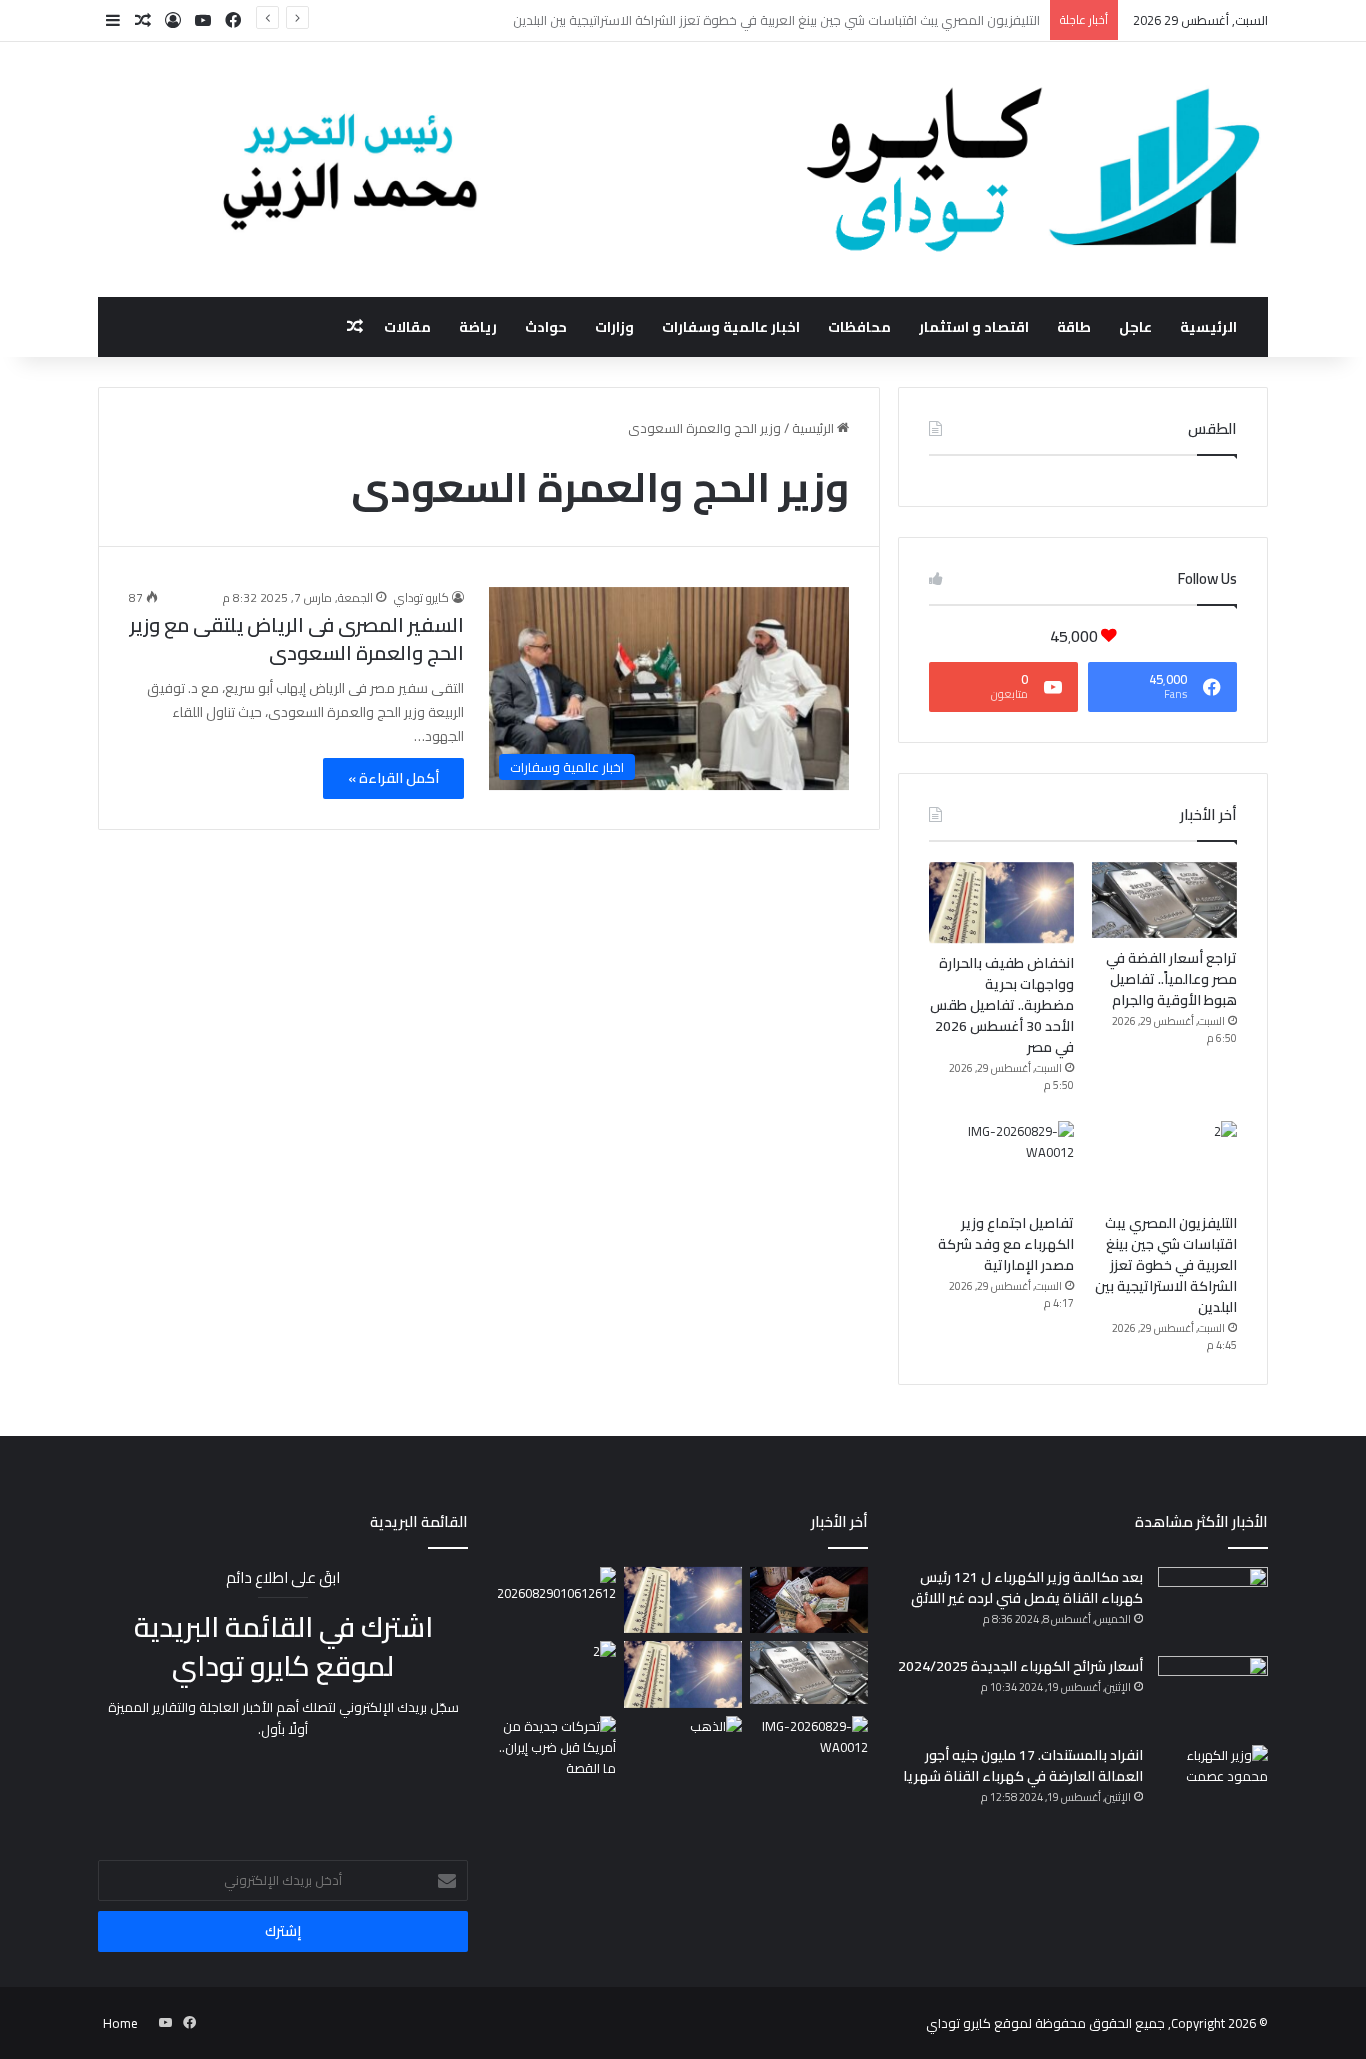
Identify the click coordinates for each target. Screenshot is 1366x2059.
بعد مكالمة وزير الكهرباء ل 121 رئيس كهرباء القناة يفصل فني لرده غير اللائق (1027, 1587)
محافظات (859, 327)
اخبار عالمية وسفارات (731, 327)
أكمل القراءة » (393, 778)
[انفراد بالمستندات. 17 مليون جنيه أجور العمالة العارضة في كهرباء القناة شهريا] (1213, 1782)
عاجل (1135, 327)
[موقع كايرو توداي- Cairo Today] (683, 169)
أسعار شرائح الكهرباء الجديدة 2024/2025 (1020, 1666)
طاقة (1074, 327)
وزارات (614, 327)
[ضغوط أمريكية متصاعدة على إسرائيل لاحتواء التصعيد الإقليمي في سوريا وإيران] (557, 1749)
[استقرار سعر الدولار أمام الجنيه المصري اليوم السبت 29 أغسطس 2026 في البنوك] (809, 1600)
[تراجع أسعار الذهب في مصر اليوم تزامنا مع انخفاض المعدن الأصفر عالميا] (683, 1749)
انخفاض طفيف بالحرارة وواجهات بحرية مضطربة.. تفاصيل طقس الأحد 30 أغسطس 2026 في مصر (1002, 1005)
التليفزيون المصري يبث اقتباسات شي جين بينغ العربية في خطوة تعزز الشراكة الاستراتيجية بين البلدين (1166, 1265)
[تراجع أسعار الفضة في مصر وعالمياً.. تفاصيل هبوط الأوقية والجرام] (1164, 900)
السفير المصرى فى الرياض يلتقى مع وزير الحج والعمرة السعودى (297, 638)
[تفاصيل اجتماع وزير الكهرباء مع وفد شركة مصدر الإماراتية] (1001, 1162)
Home (120, 2023)
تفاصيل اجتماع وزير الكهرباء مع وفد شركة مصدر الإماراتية (1006, 1244)
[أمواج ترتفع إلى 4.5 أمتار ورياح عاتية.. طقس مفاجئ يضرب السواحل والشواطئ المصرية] (683, 1600)
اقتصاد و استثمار (974, 327)
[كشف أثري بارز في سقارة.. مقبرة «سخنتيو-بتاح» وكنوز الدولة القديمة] (557, 1598)
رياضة (478, 327)
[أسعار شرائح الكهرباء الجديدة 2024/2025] (1213, 1693)
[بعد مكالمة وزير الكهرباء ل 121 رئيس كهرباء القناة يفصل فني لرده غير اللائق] (1213, 1604)
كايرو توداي (421, 597)
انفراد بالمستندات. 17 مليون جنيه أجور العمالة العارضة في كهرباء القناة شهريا (1023, 1765)
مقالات (407, 327)
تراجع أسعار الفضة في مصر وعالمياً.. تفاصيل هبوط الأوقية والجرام (1171, 979)
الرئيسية (1208, 327)
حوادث (546, 327)
